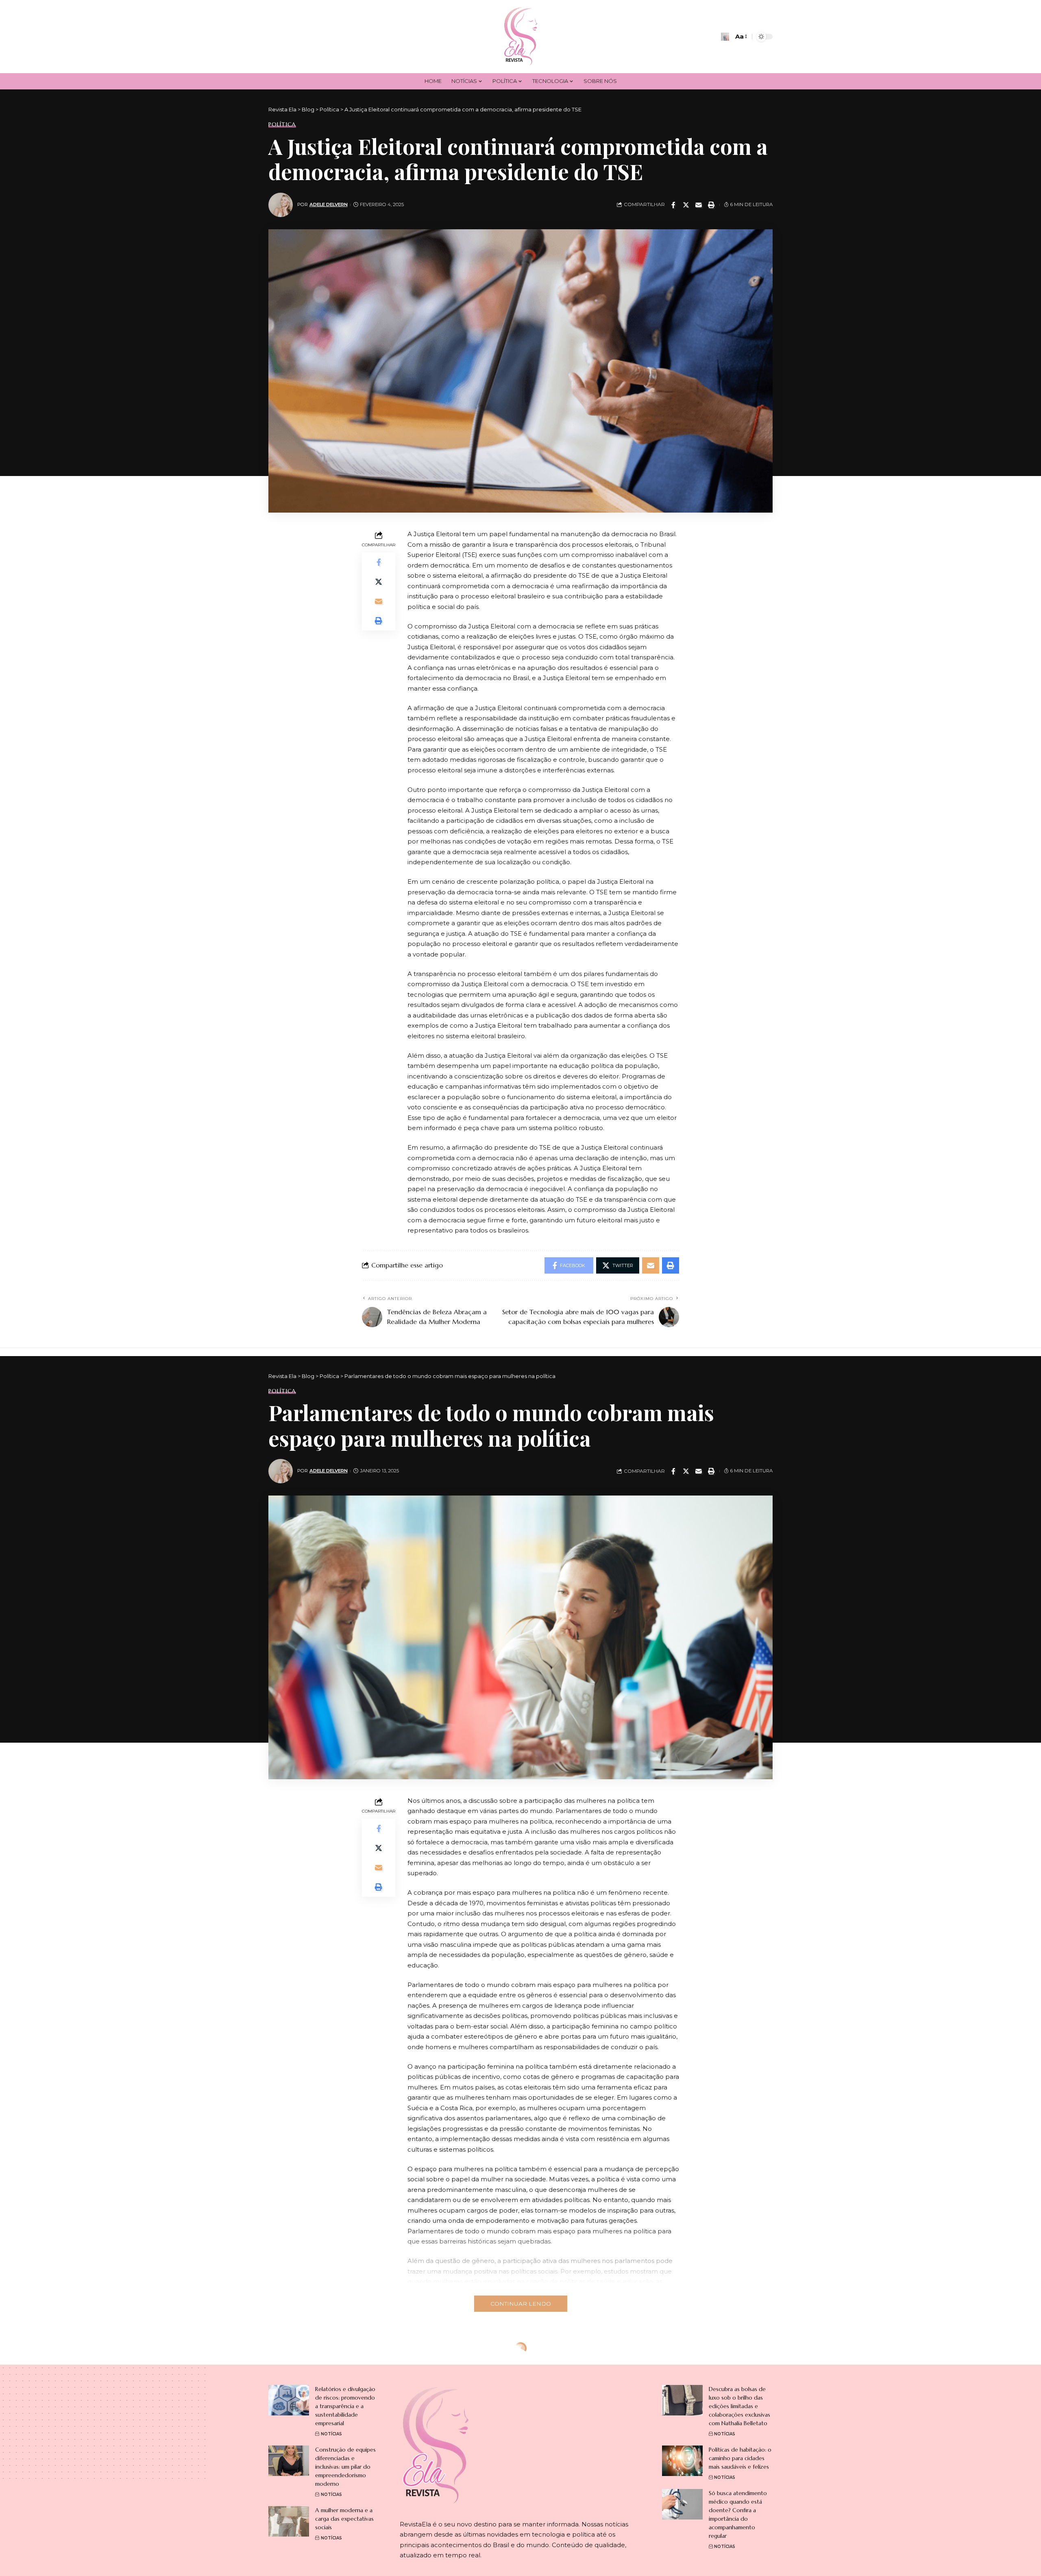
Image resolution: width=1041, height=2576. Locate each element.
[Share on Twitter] (686, 205)
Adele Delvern (329, 204)
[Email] (699, 205)
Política (282, 124)
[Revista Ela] (520, 37)
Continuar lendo (521, 2304)
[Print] (711, 205)
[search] (725, 37)
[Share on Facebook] (673, 205)
